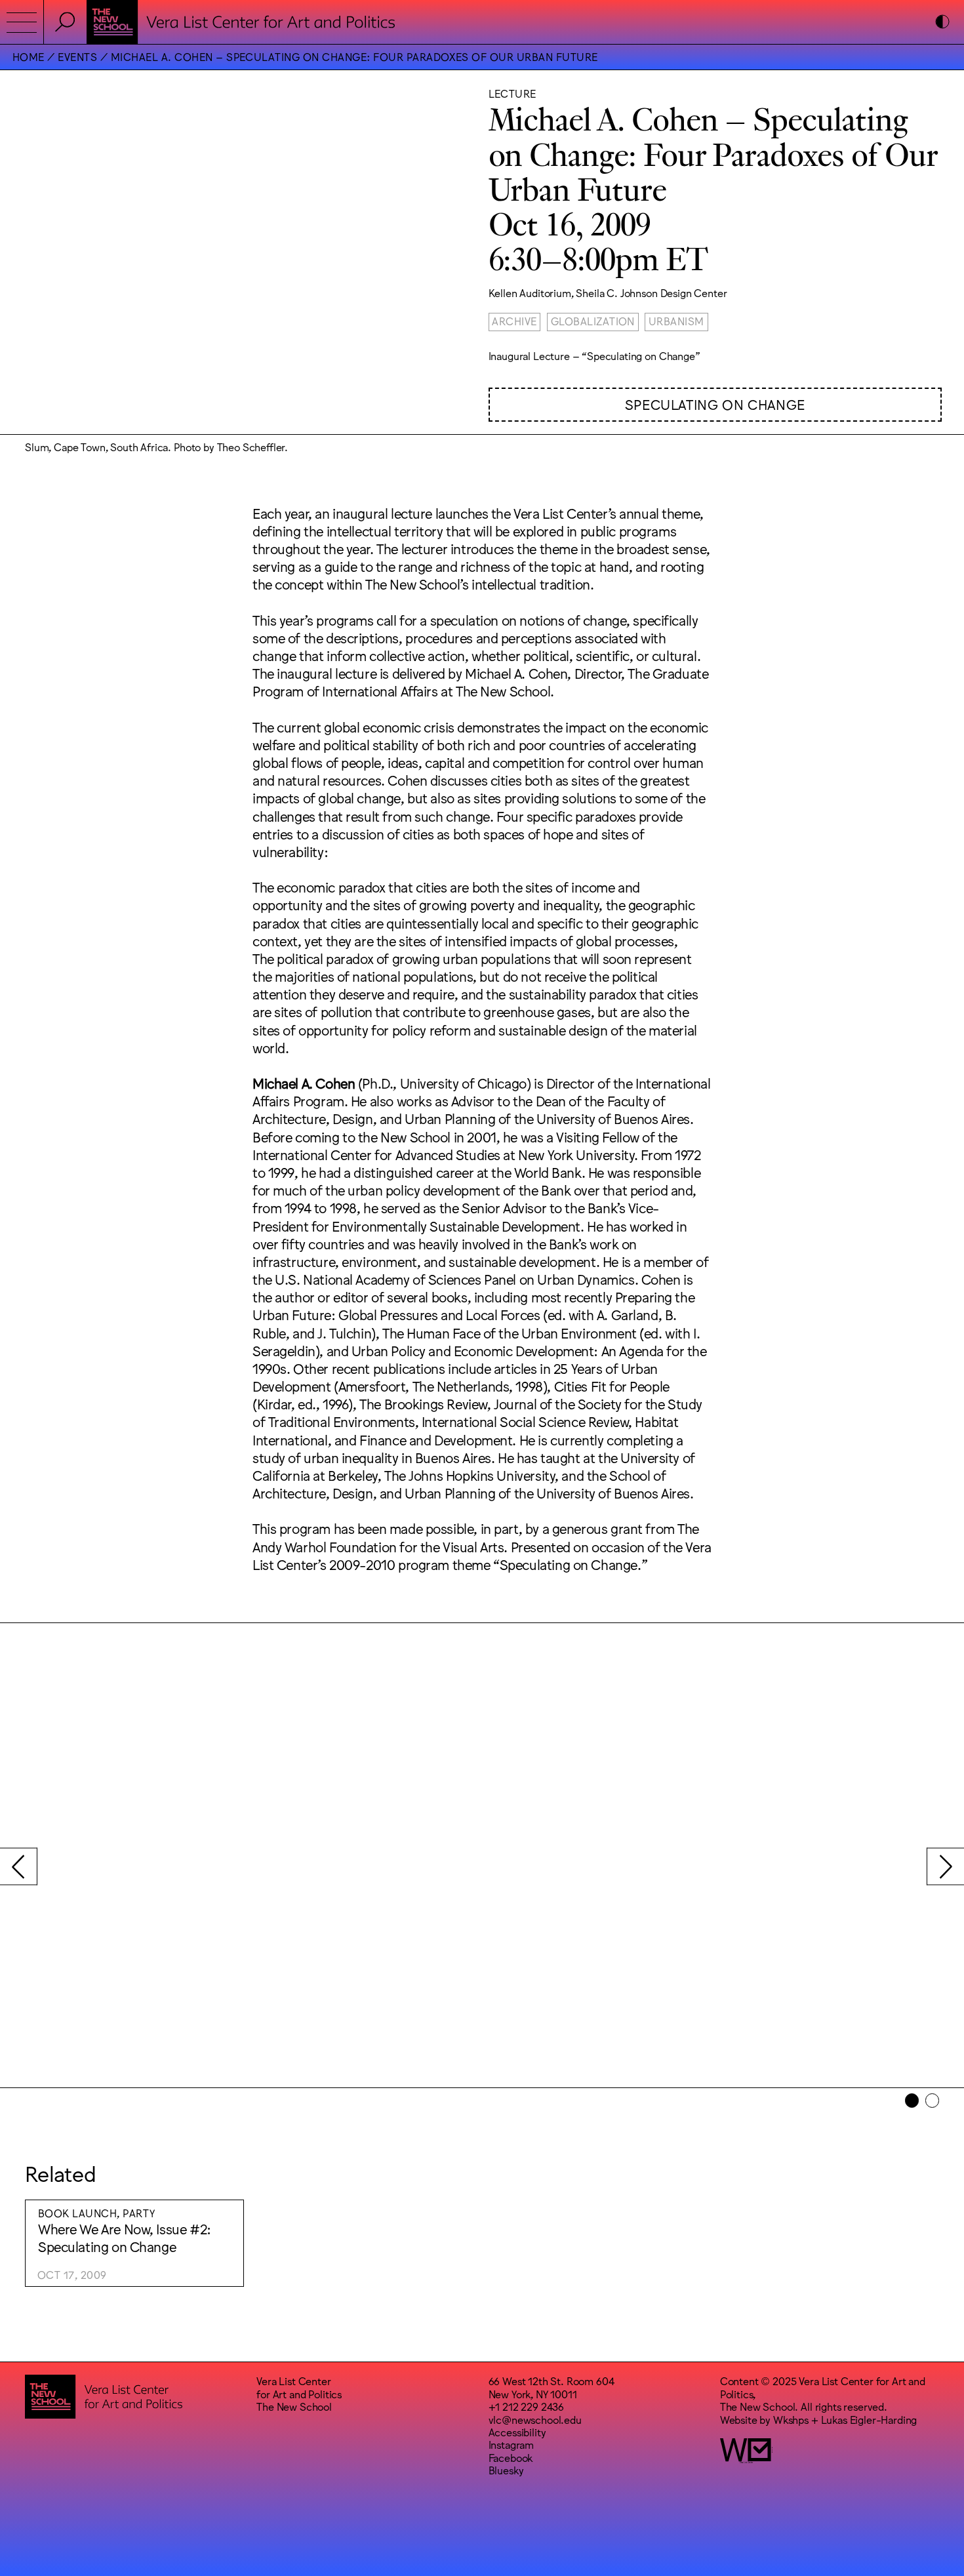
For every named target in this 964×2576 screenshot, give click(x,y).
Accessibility (517, 2432)
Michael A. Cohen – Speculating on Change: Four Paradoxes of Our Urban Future (354, 56)
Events (77, 56)
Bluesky (506, 2470)
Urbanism (676, 321)
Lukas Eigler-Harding (869, 2419)
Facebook (511, 2457)
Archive (514, 321)
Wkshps (791, 2419)
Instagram (512, 2444)
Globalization (593, 321)
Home (29, 56)
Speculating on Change (715, 404)
